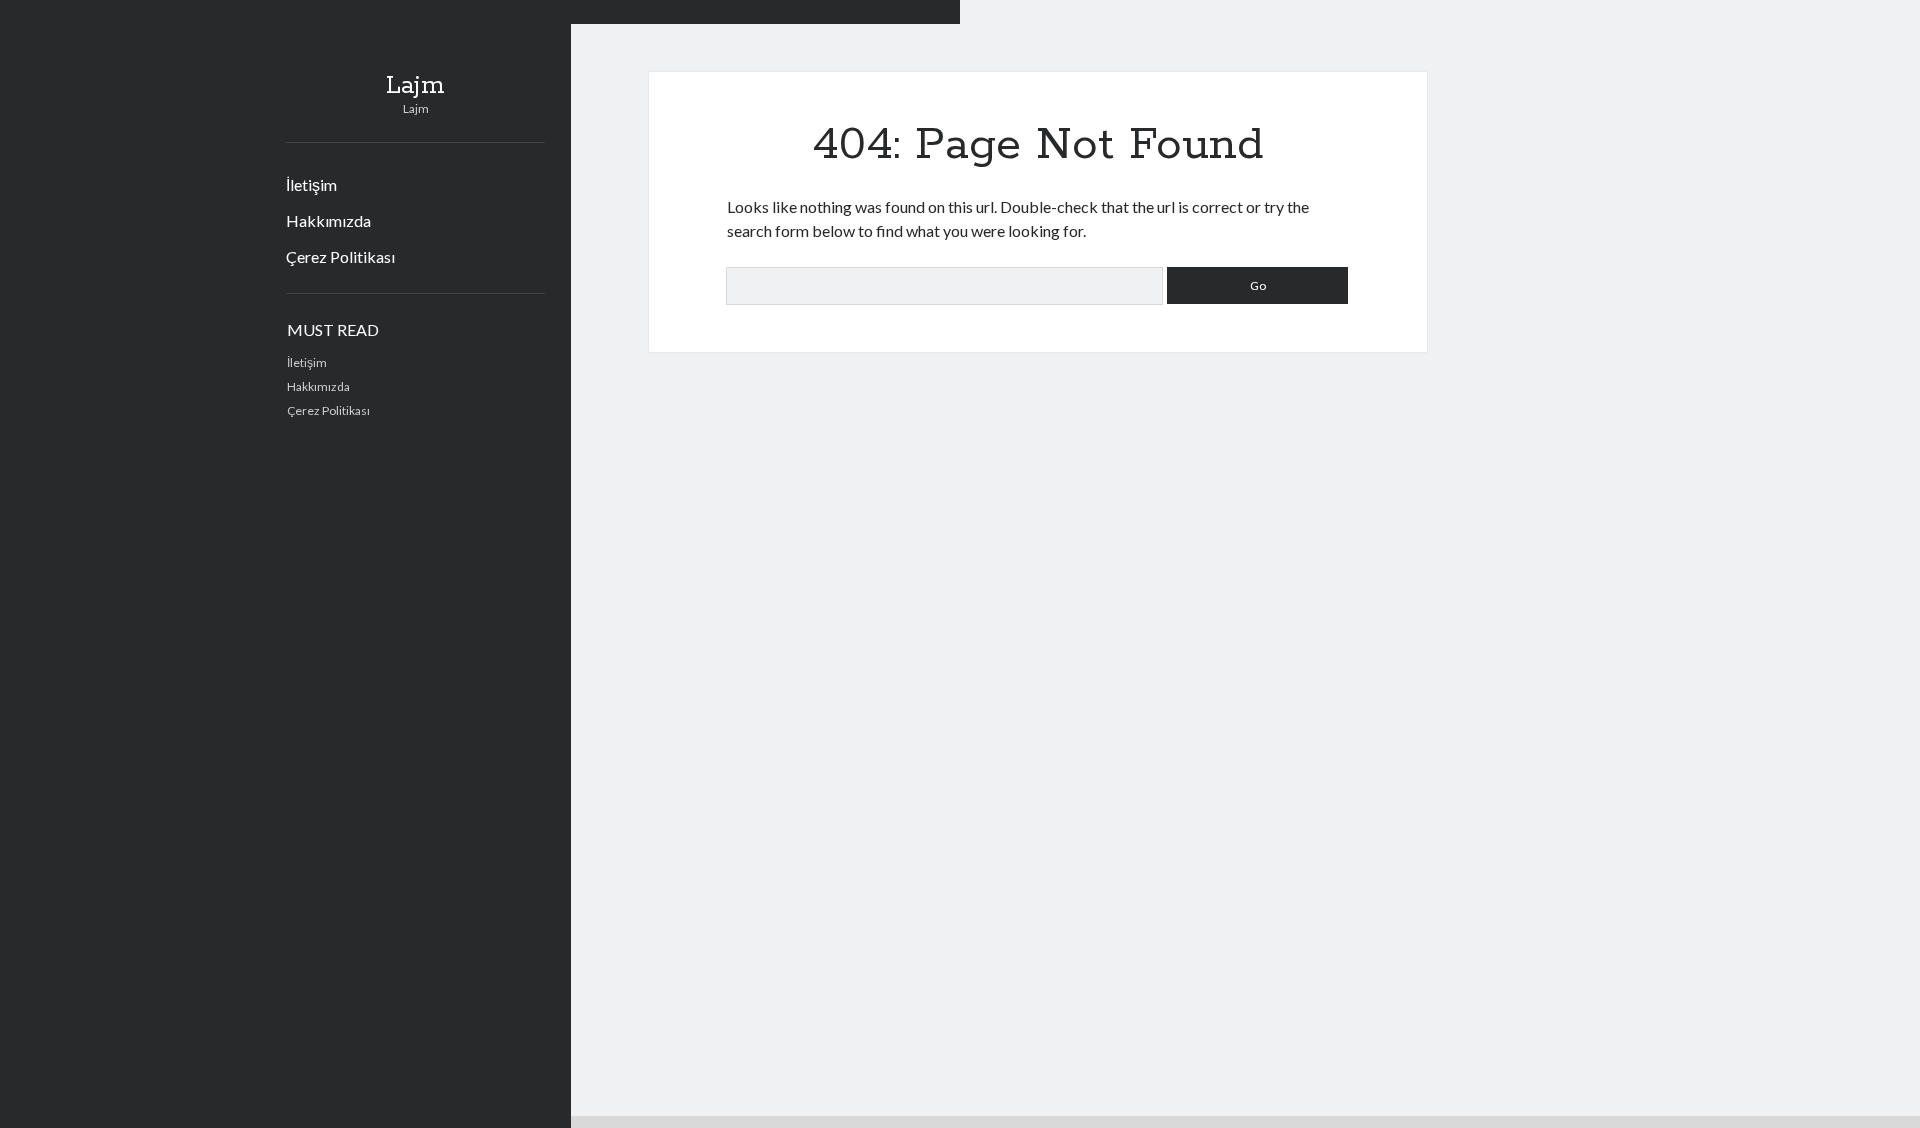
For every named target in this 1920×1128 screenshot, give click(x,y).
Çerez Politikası (340, 256)
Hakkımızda (328, 220)
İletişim (311, 184)
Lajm (415, 86)
